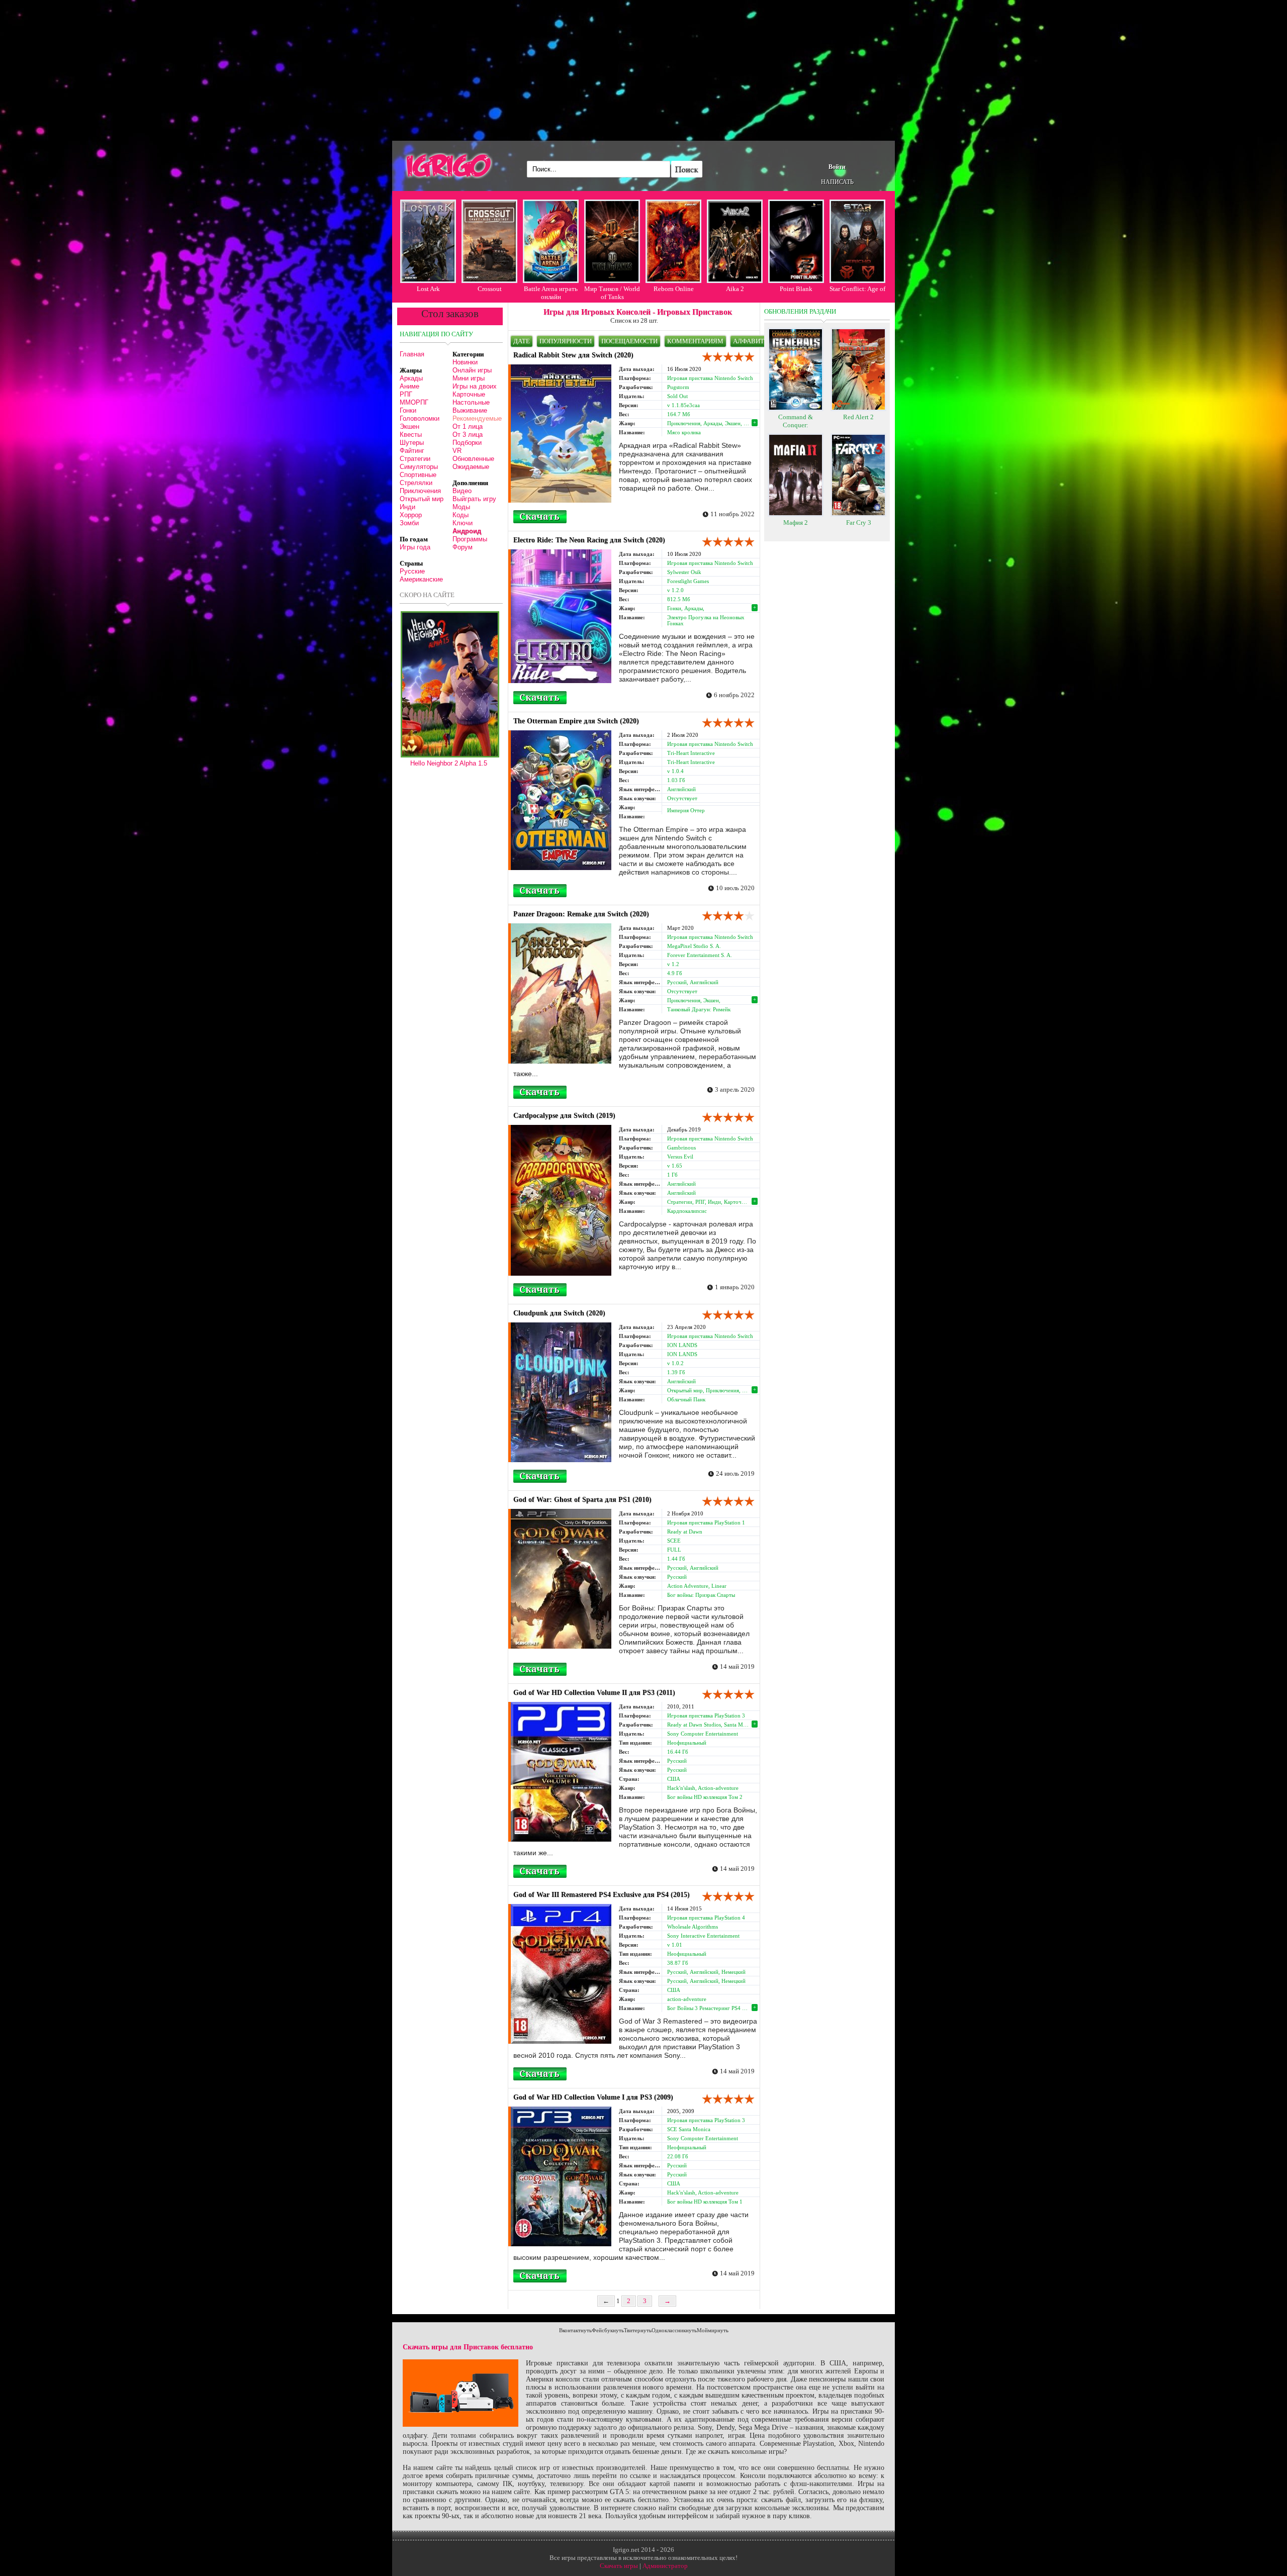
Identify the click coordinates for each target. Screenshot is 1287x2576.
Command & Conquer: (796, 421)
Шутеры (412, 443)
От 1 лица (468, 426)
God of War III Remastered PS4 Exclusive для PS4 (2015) (602, 1895)
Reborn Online (674, 289)
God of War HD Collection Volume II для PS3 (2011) (594, 1693)
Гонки (408, 410)
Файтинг (412, 451)
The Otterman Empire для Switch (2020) (576, 721)
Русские (412, 571)
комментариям (695, 341)
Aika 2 (735, 289)
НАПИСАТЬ (837, 182)
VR (457, 451)
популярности (566, 341)
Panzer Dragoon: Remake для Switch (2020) (581, 914)
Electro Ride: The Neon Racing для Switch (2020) (589, 540)
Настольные (471, 402)
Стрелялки (416, 483)
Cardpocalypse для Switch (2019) (564, 1116)
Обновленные (473, 459)
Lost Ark (428, 289)
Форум (463, 547)
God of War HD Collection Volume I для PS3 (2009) (593, 2097)
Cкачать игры (619, 2566)
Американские (421, 579)
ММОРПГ (414, 402)
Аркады (411, 378)
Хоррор (411, 515)
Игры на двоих (475, 386)
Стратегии (415, 459)
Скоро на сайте (427, 595)
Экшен (409, 426)
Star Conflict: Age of (857, 289)
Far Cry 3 (859, 522)
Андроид (467, 531)
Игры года (415, 547)
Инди (407, 507)
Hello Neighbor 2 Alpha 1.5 (449, 763)
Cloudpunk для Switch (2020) (559, 1313)
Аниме (409, 386)
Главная (412, 354)
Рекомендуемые (477, 418)
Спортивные (418, 475)
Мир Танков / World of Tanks (612, 293)
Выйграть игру (474, 499)
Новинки (465, 362)
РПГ (406, 394)
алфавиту (751, 341)
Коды (461, 515)
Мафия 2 (796, 522)
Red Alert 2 (858, 417)
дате (522, 341)
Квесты (411, 435)
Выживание (470, 410)
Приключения (420, 491)
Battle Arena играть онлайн (551, 293)
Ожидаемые (471, 467)
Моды (461, 507)
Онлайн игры (472, 370)
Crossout (490, 289)
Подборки (467, 443)
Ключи (463, 523)
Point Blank (796, 289)
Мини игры (469, 378)
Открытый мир (422, 499)
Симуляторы (419, 467)
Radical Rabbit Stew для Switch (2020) (573, 355)
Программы (470, 539)
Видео (462, 491)
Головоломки (420, 418)
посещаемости (629, 341)
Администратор (665, 2566)
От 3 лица (468, 435)
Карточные (469, 394)
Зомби (409, 523)
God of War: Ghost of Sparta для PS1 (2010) (582, 1500)
